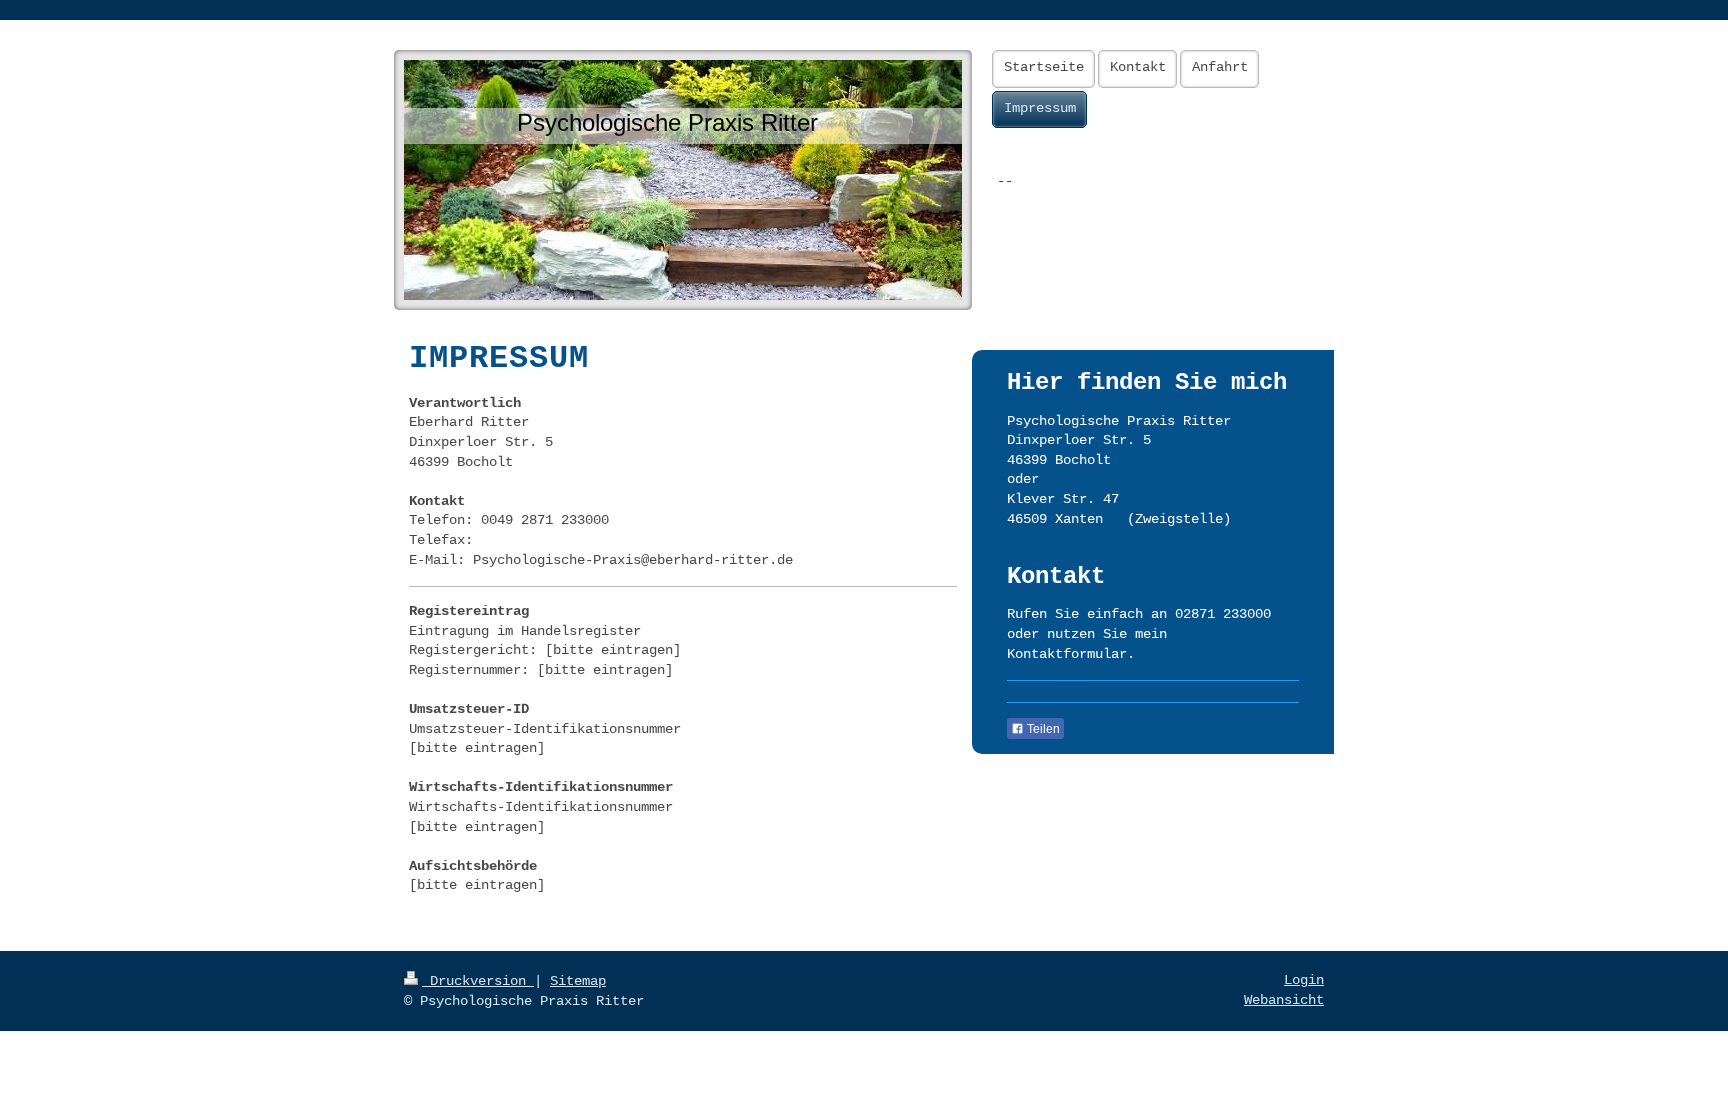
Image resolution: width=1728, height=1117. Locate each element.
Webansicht (1284, 1000)
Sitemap (578, 981)
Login (1304, 980)
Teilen (1042, 729)
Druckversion (478, 981)
